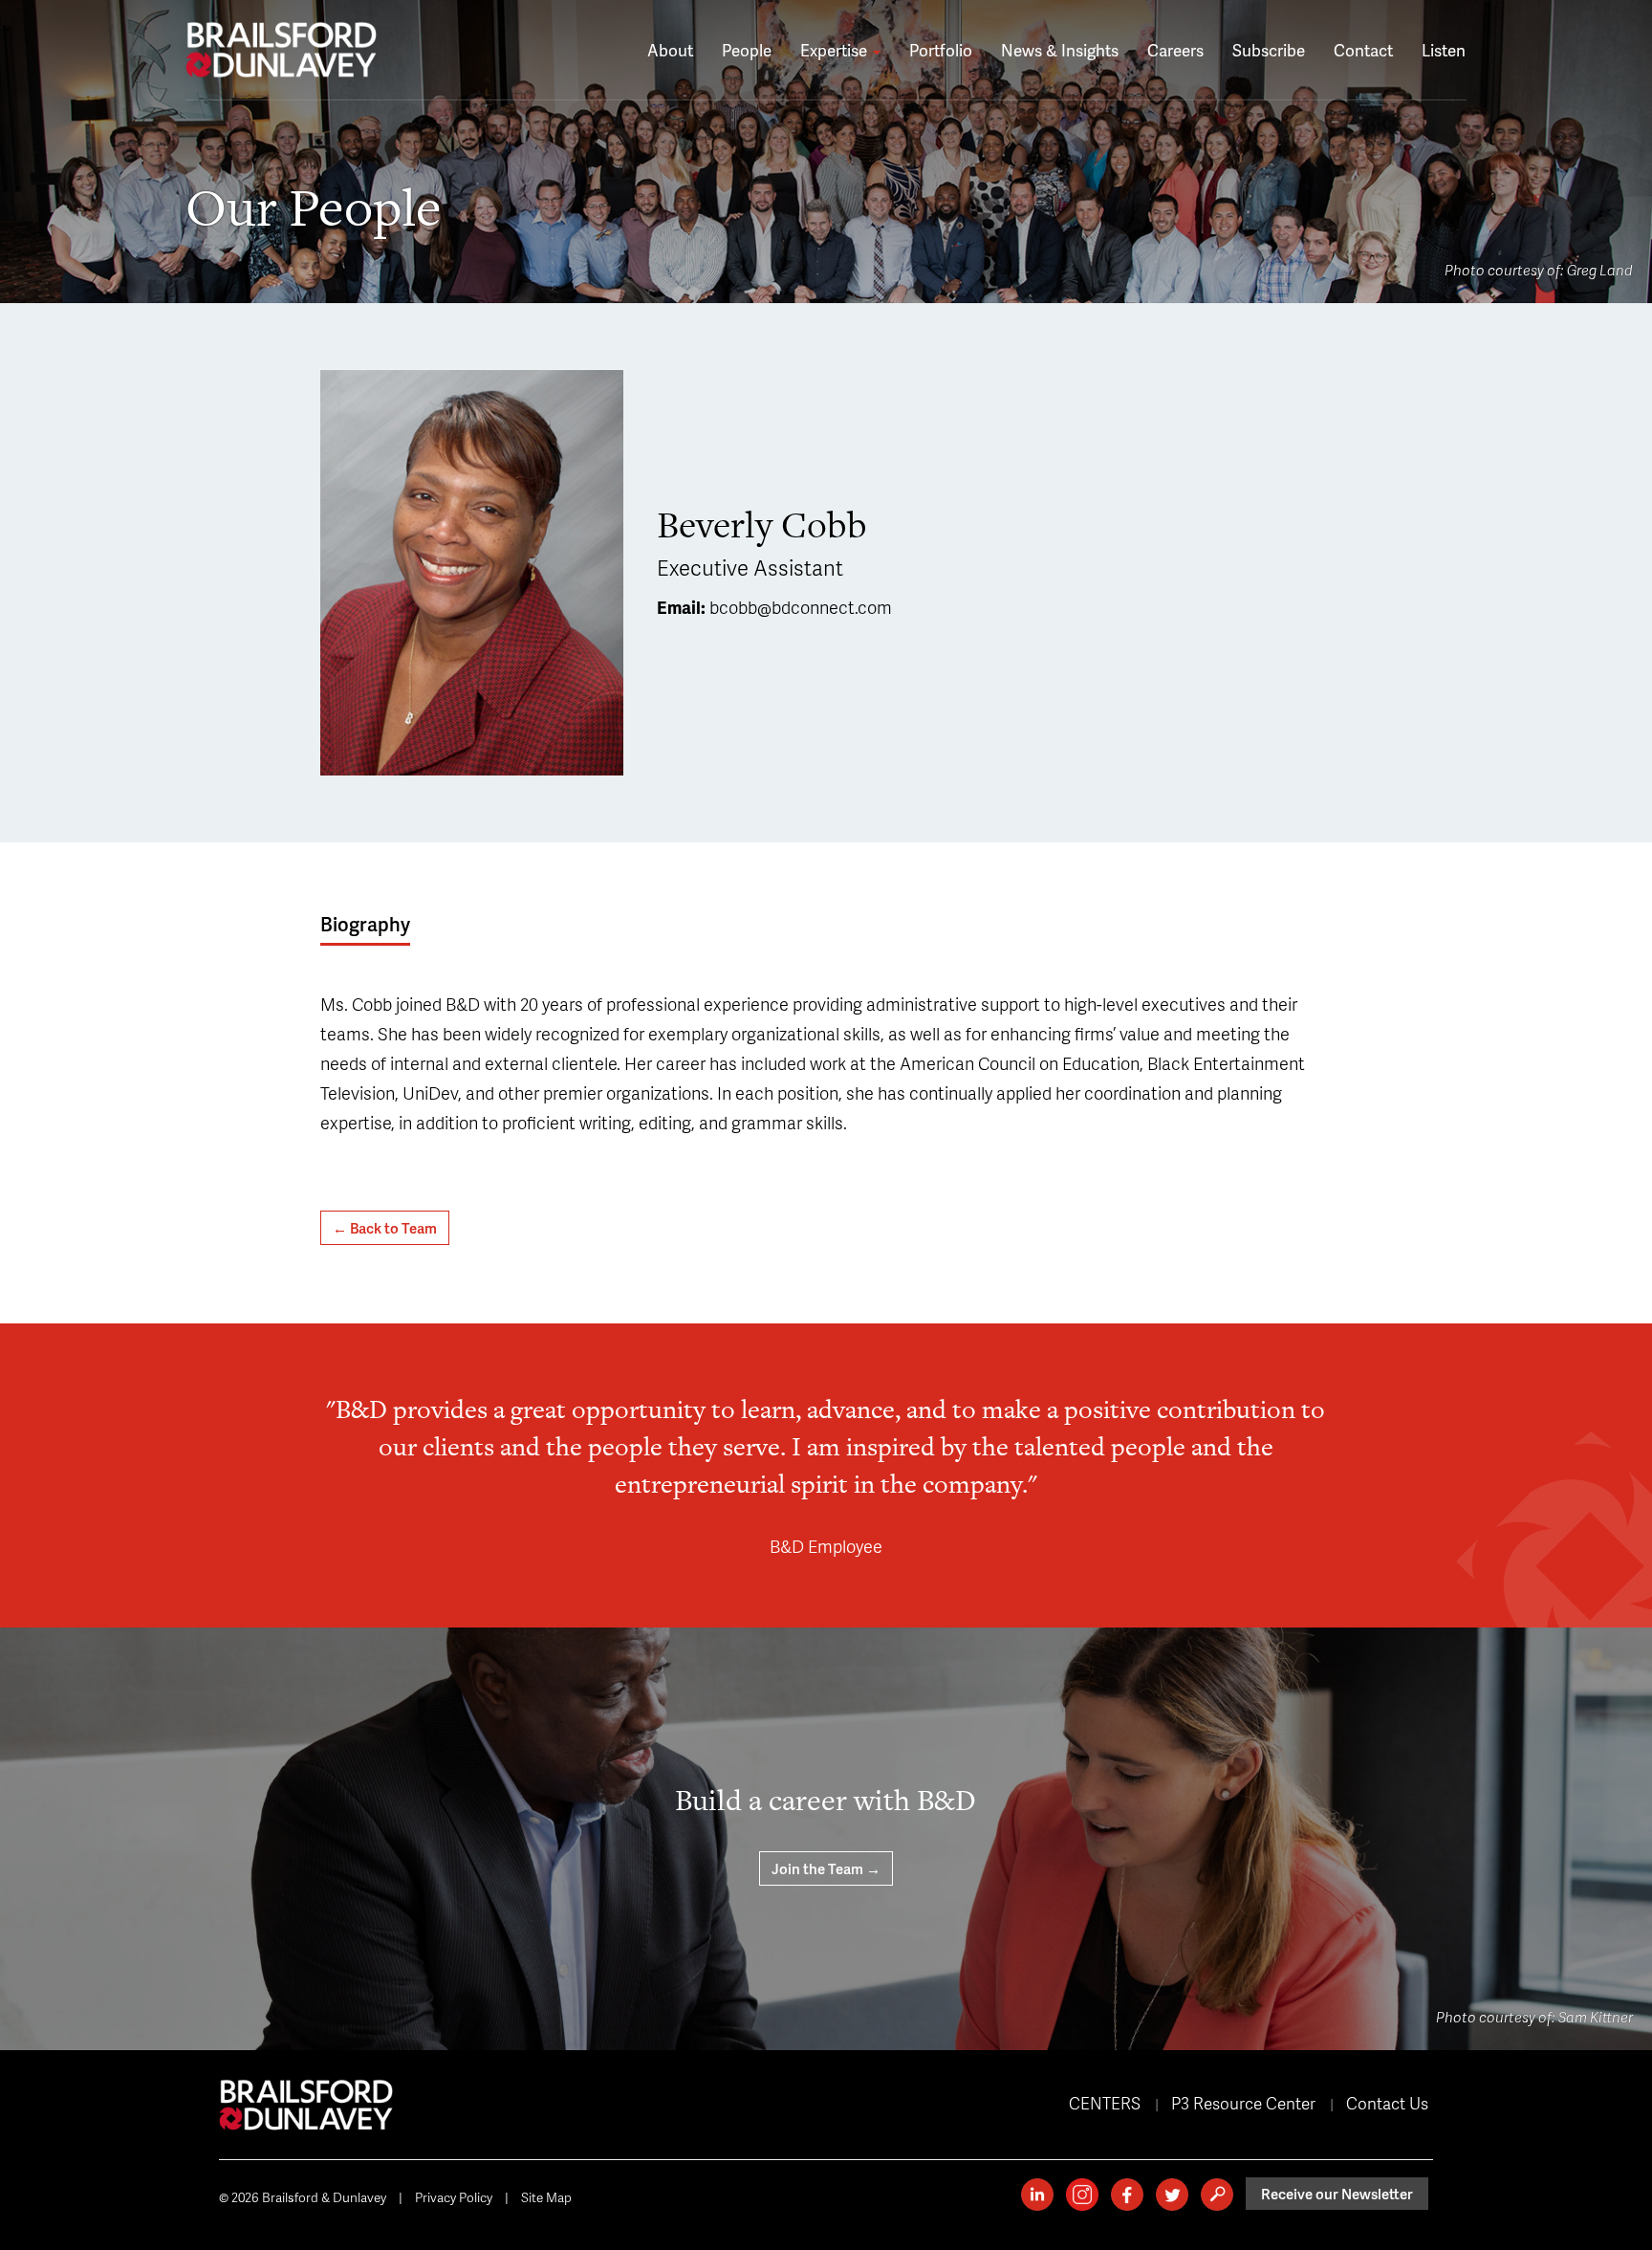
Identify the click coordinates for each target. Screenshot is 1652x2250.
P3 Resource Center (1243, 2103)
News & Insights (1060, 50)
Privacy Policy (454, 2197)
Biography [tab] (365, 924)
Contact (1363, 50)
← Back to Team (385, 1228)
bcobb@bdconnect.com (801, 607)
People (747, 50)
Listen (1444, 50)
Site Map (546, 2197)
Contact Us (1387, 2103)
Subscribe (1269, 50)
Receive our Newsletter (1337, 2194)
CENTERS (1105, 2103)
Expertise (836, 50)
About (670, 50)
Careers (1175, 50)
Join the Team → (826, 1868)
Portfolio (941, 50)
